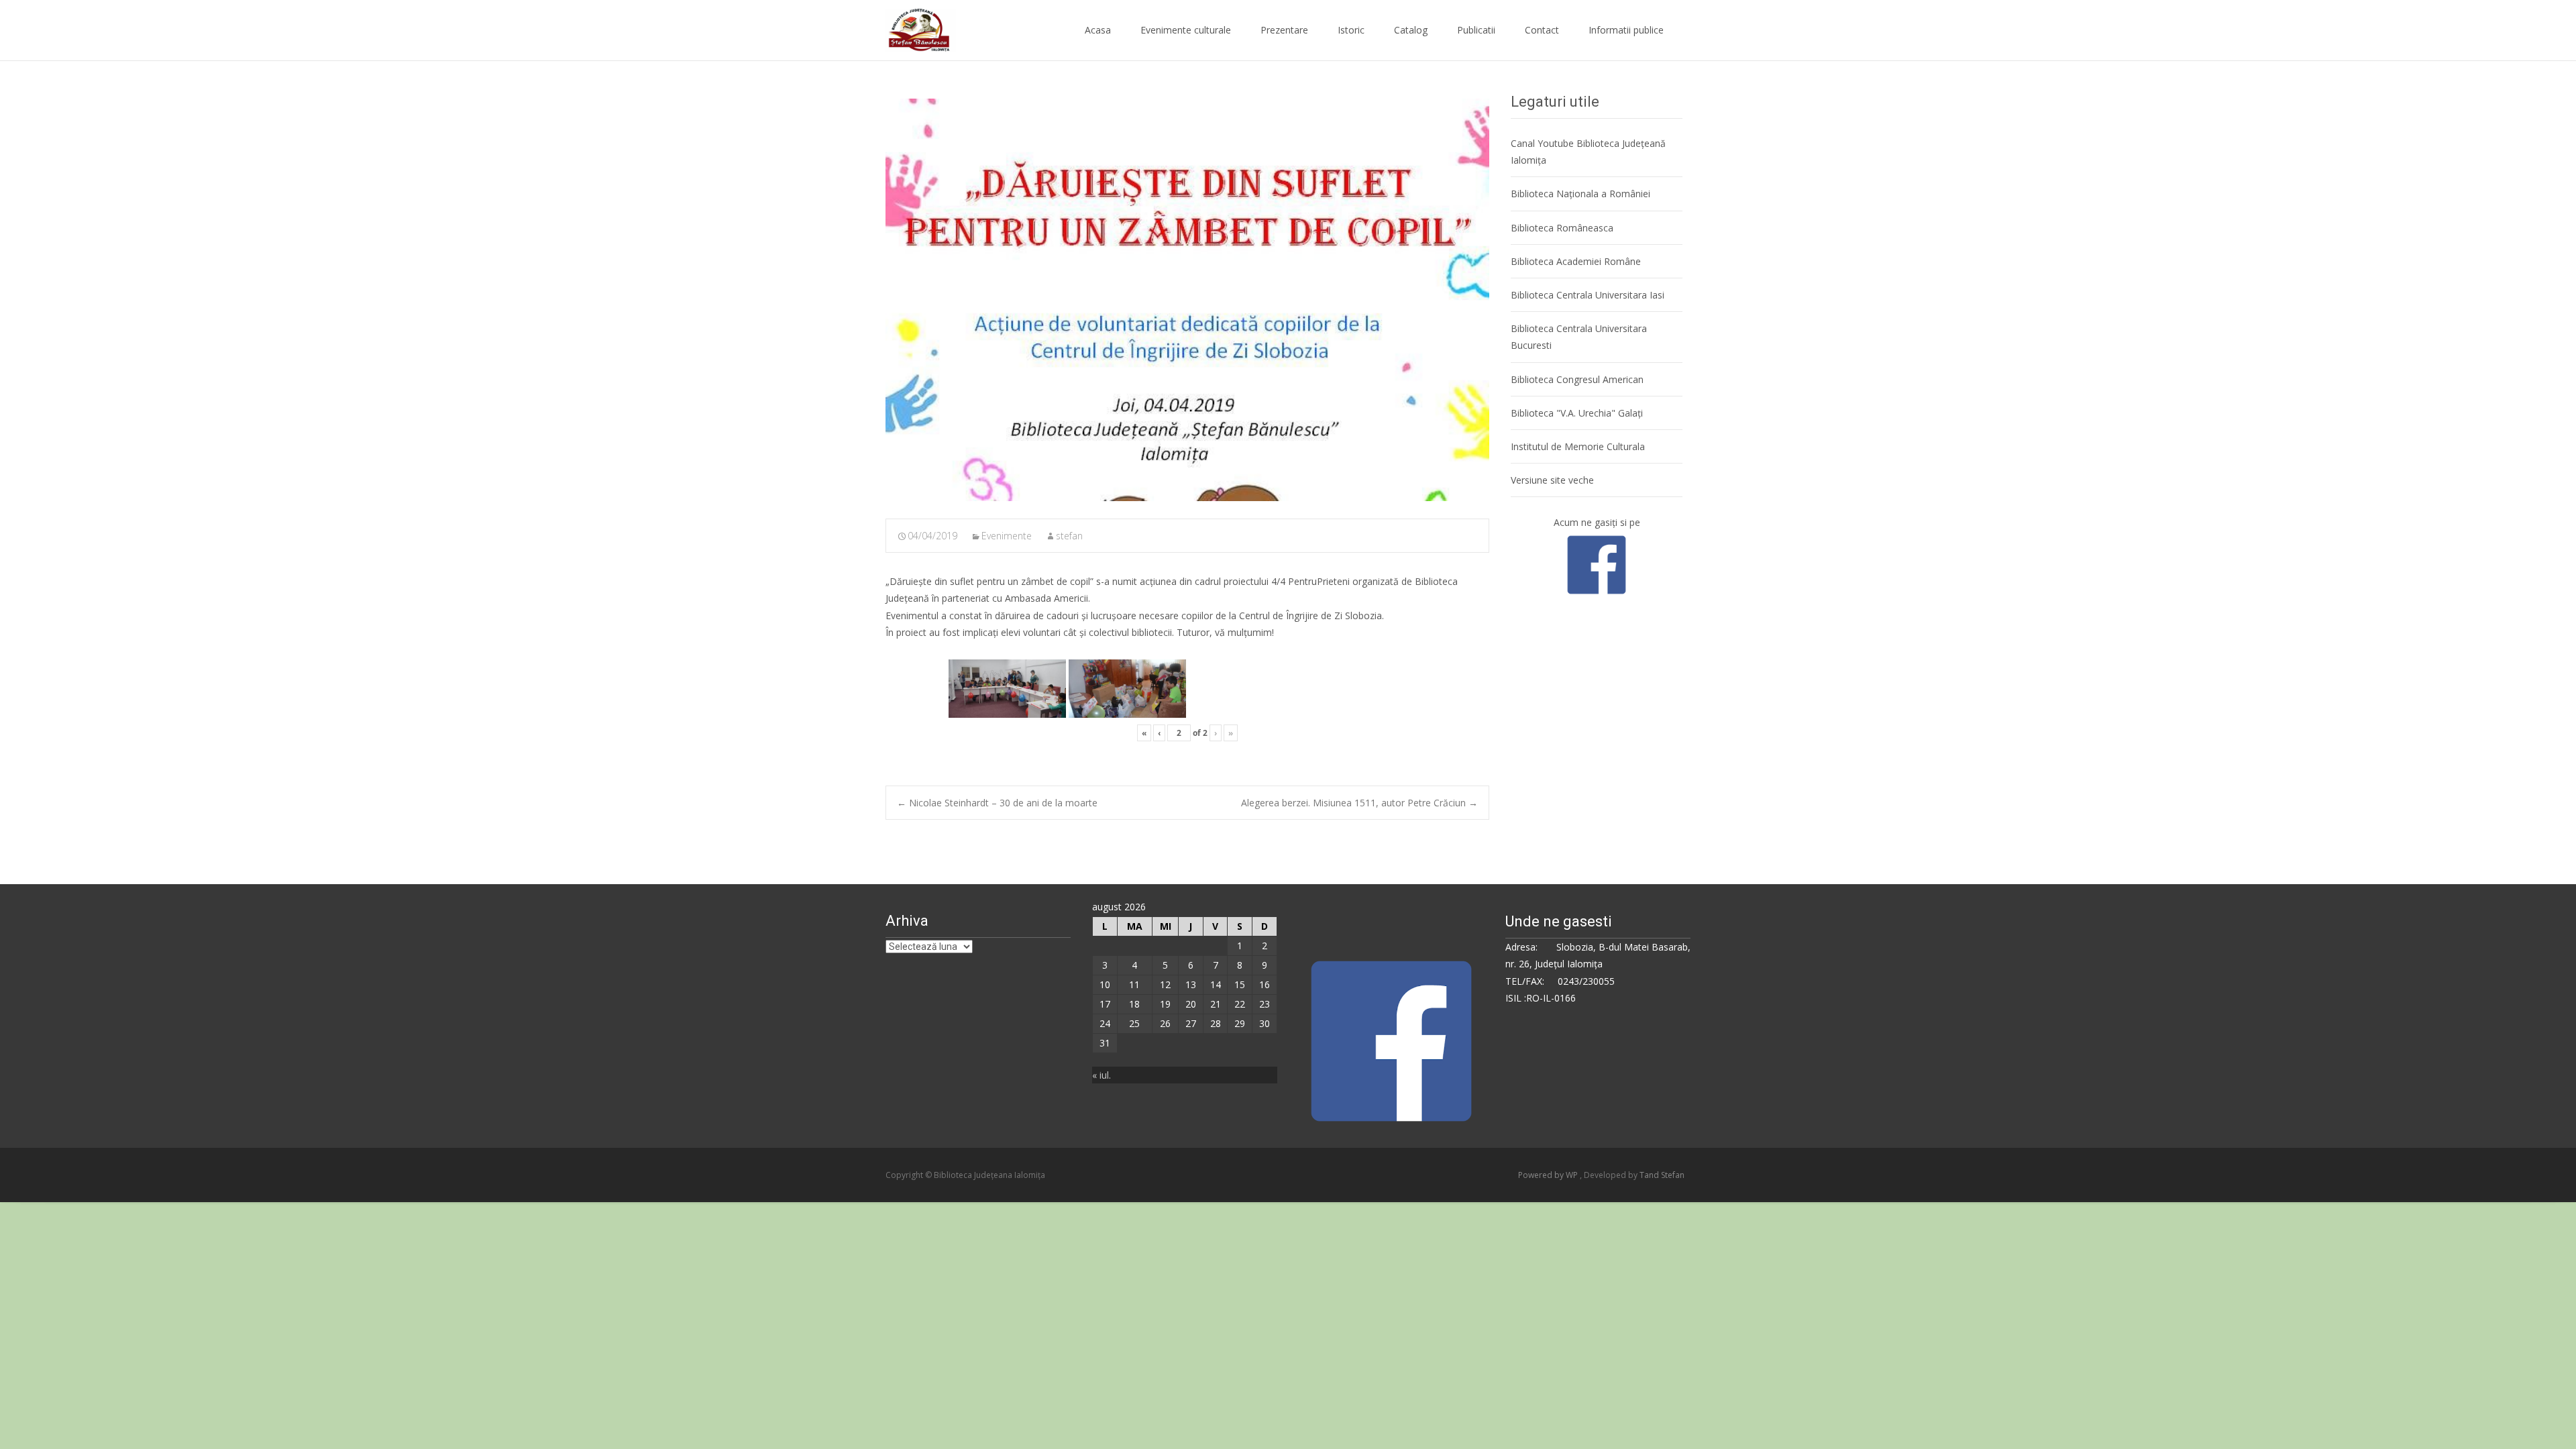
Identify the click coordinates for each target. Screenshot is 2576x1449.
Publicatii (1476, 30)
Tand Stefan (1662, 1175)
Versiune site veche (1552, 480)
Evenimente (1007, 536)
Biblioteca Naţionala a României (1580, 194)
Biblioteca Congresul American (1577, 379)
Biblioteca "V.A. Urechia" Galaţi (1577, 413)
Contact (1542, 30)
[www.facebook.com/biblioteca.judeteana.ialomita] (1597, 563)
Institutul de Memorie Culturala (1578, 446)
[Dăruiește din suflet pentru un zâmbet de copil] (1187, 300)
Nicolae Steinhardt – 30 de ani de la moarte (997, 803)
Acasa (1098, 30)
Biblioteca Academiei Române (1576, 261)
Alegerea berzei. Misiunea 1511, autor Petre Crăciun (1359, 803)
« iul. (1102, 1075)
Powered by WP (1549, 1175)
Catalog (1411, 30)
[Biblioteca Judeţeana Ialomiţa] (910, 27)
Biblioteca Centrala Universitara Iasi (1588, 295)
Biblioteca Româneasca (1562, 228)
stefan (1069, 536)
